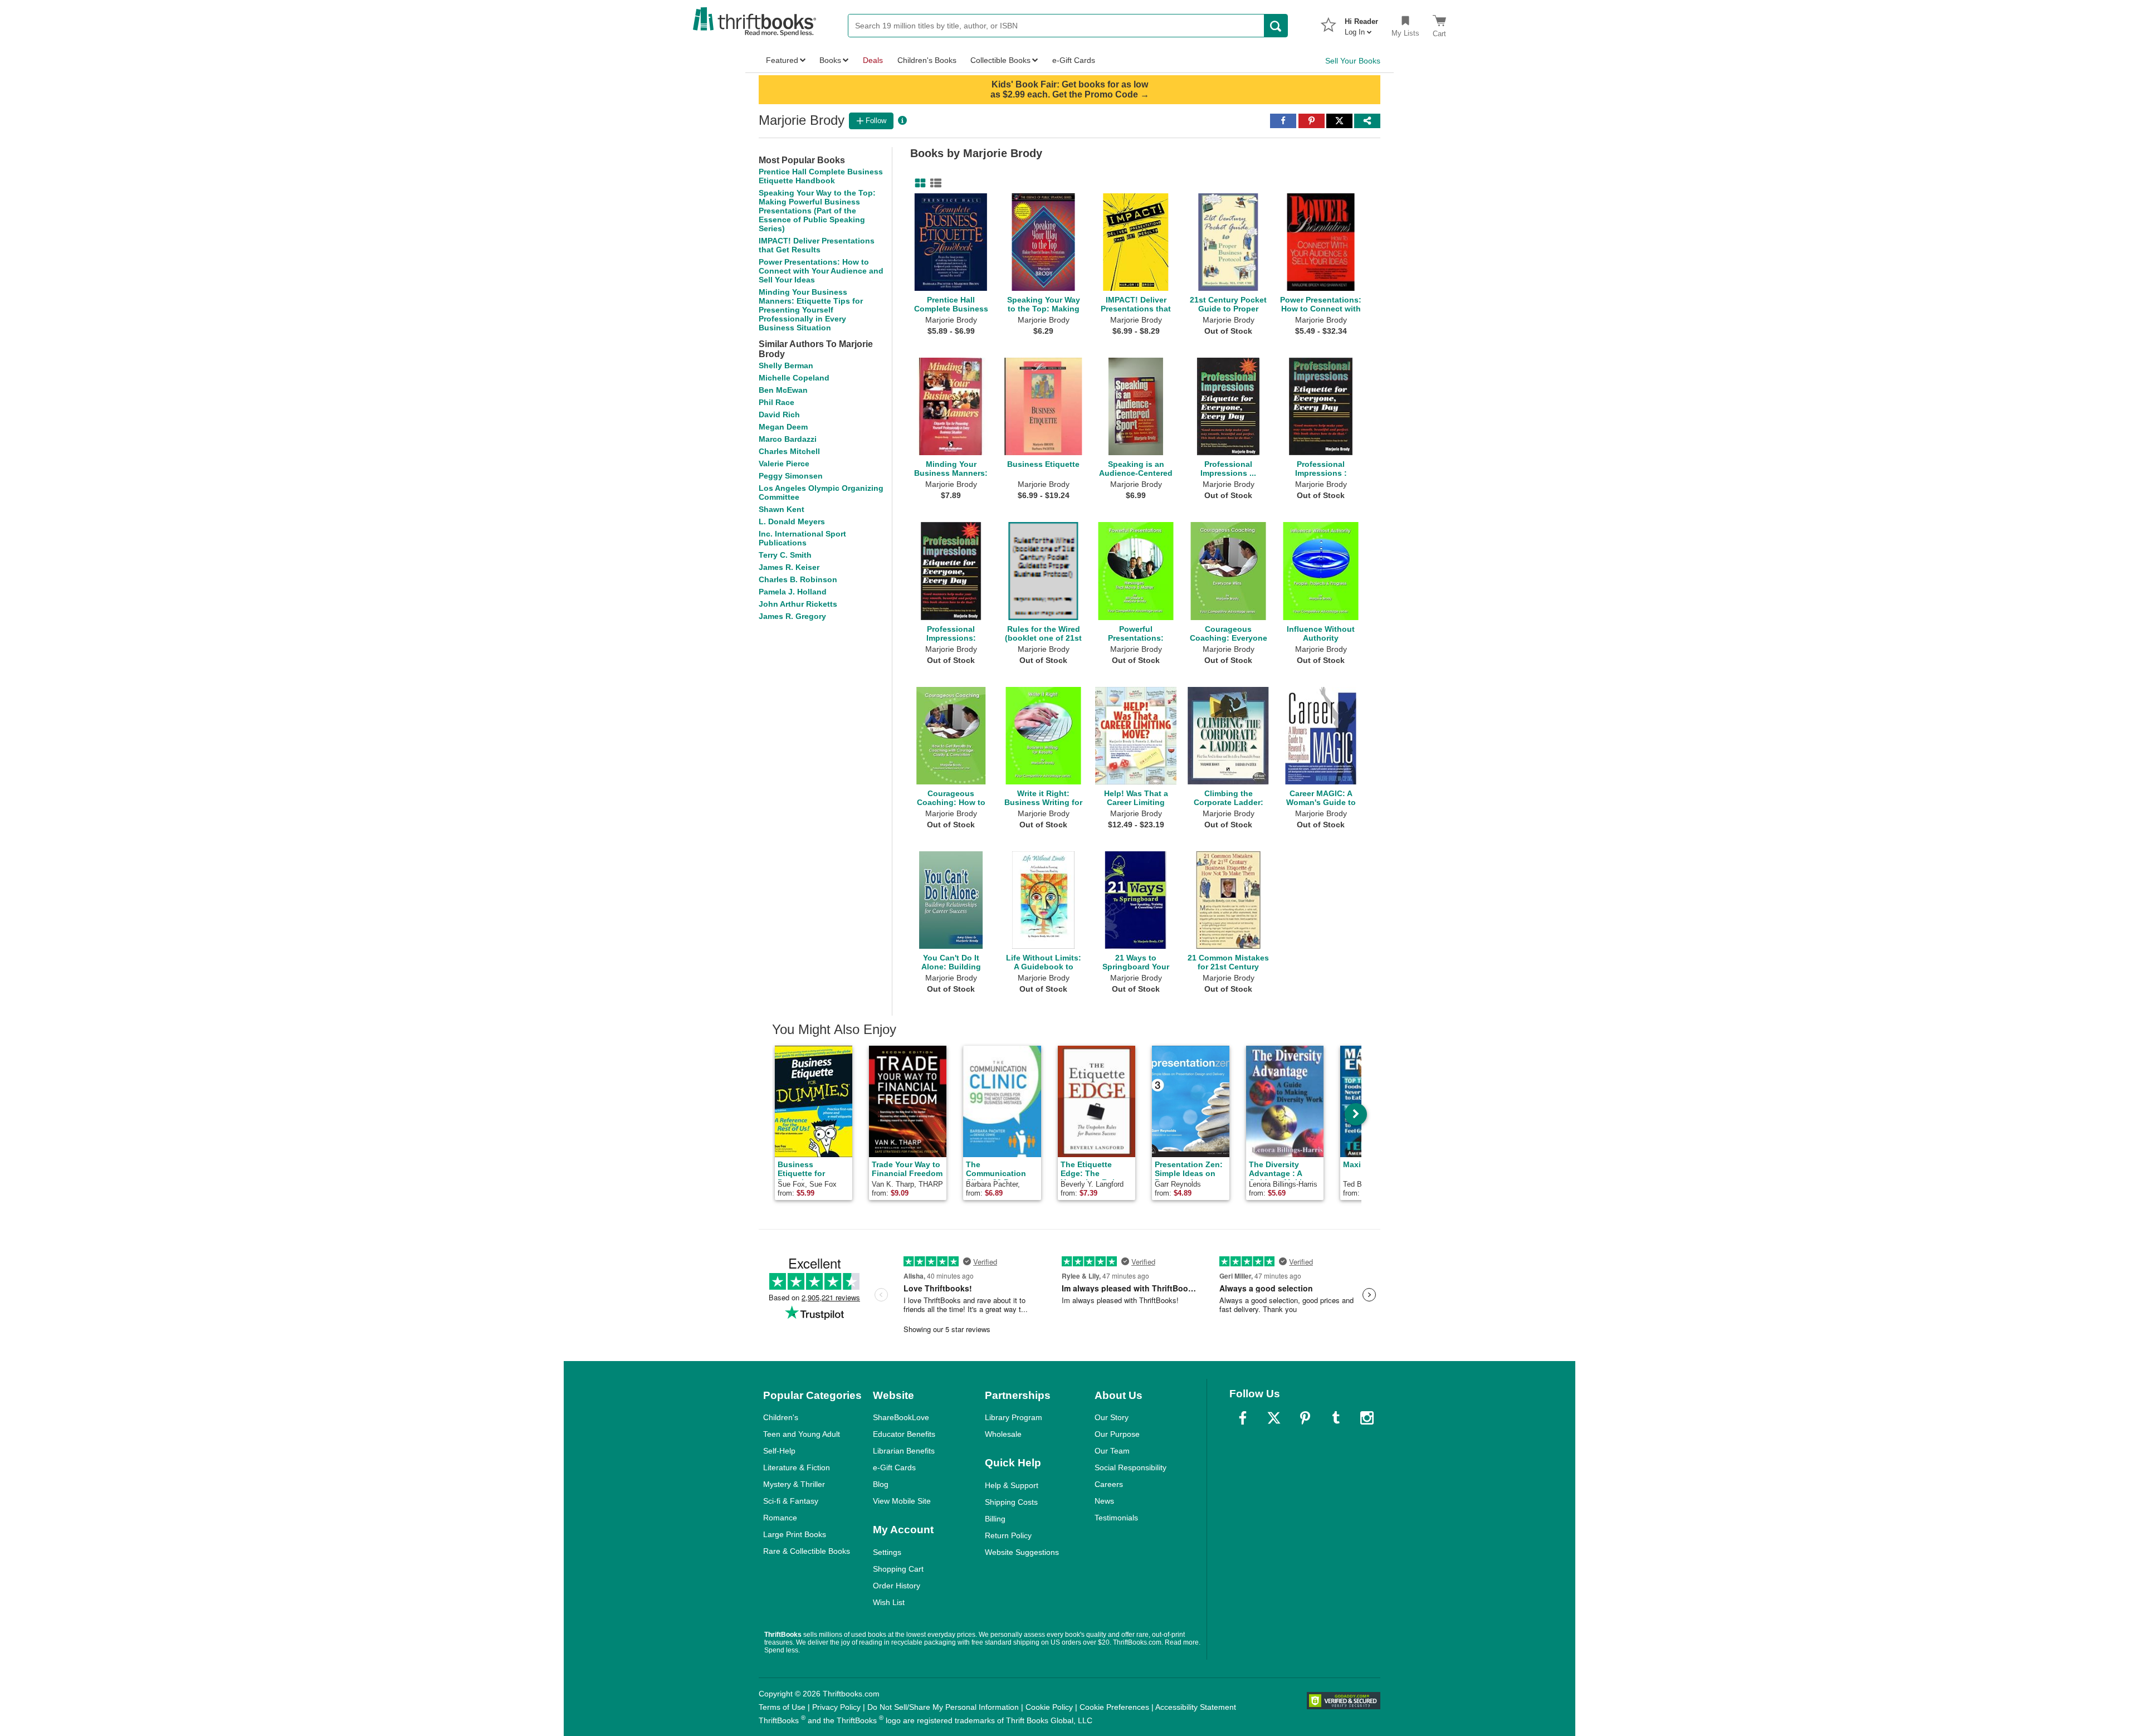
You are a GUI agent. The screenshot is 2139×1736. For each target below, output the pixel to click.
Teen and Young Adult (802, 1434)
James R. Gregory (792, 616)
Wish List (889, 1602)
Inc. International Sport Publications (802, 538)
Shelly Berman (786, 365)
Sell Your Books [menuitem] (1353, 61)
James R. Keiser (789, 567)
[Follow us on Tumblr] (1336, 1418)
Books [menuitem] (830, 60)
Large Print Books (795, 1534)
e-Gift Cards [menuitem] (1074, 60)
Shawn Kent (782, 509)
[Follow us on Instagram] (1367, 1418)
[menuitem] (1361, 23)
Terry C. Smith (785, 555)
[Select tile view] (934, 183)
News (1104, 1501)
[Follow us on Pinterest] (1305, 1418)
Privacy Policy (836, 1707)
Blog (881, 1484)
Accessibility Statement (1196, 1707)
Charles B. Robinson (798, 579)
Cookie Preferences (1114, 1707)
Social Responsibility (1130, 1467)
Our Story (1112, 1417)
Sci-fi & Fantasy (791, 1501)
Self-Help (779, 1451)
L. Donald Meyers (792, 521)
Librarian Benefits (904, 1451)
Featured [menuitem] (782, 60)
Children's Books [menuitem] (927, 60)
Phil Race (777, 402)
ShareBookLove (901, 1417)
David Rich (779, 415)
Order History (897, 1586)
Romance (780, 1518)
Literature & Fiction (797, 1467)
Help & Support (1012, 1485)
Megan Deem (783, 427)
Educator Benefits (904, 1434)
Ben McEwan (783, 390)
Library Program (1014, 1417)
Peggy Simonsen (791, 476)
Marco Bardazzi (788, 439)
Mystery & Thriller (794, 1484)
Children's (781, 1417)
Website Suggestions (1022, 1552)
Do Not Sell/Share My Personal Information (943, 1707)
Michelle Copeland (794, 378)
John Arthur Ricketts (798, 604)
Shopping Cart (898, 1569)
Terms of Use (782, 1707)
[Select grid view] (918, 183)
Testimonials (1116, 1518)
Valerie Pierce (784, 464)
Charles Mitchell (789, 451)
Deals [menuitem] (873, 60)
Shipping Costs (1011, 1502)
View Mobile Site (902, 1501)
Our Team (1112, 1451)
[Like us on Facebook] (1243, 1418)
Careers (1109, 1484)
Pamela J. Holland (793, 592)
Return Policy (1008, 1535)
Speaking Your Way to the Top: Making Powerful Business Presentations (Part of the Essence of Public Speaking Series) (817, 211)
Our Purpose (1117, 1434)
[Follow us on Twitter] (1274, 1418)
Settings (887, 1552)
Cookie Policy (1049, 1707)
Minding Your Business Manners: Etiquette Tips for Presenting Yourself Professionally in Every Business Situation (811, 310)
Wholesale (1003, 1434)
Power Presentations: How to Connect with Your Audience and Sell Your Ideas (821, 271)
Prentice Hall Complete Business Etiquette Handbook (821, 176)
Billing (995, 1519)
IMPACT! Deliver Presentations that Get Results (817, 245)
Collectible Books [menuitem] (1000, 60)
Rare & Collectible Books (807, 1551)
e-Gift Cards (894, 1467)
